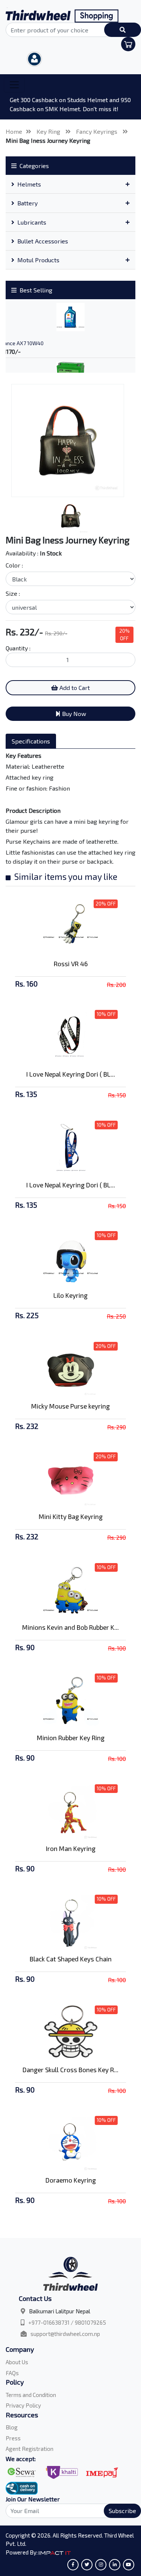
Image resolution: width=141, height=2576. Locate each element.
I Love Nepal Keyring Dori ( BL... (71, 1074)
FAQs (12, 2373)
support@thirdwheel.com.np (65, 2334)
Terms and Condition (31, 2395)
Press (13, 2438)
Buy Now (73, 714)
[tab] (70, 184)
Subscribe (122, 2511)
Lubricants (32, 222)
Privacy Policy (23, 2405)
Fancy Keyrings (97, 131)
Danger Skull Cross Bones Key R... (70, 2070)
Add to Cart (74, 688)
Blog (12, 2427)
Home (14, 131)
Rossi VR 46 (71, 964)
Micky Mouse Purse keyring (70, 1406)
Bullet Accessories (43, 241)
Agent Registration (30, 2449)
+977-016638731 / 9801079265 (67, 2322)
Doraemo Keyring (71, 2180)
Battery (27, 203)
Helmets (29, 184)
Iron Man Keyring (71, 1848)
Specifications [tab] (31, 741)
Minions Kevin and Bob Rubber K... (70, 1627)
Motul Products (38, 260)
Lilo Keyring (70, 1295)
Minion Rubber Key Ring (71, 1738)
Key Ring (49, 131)
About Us (17, 2362)
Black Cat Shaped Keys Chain (71, 1959)
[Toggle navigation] (14, 85)
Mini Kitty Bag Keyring (71, 1516)
